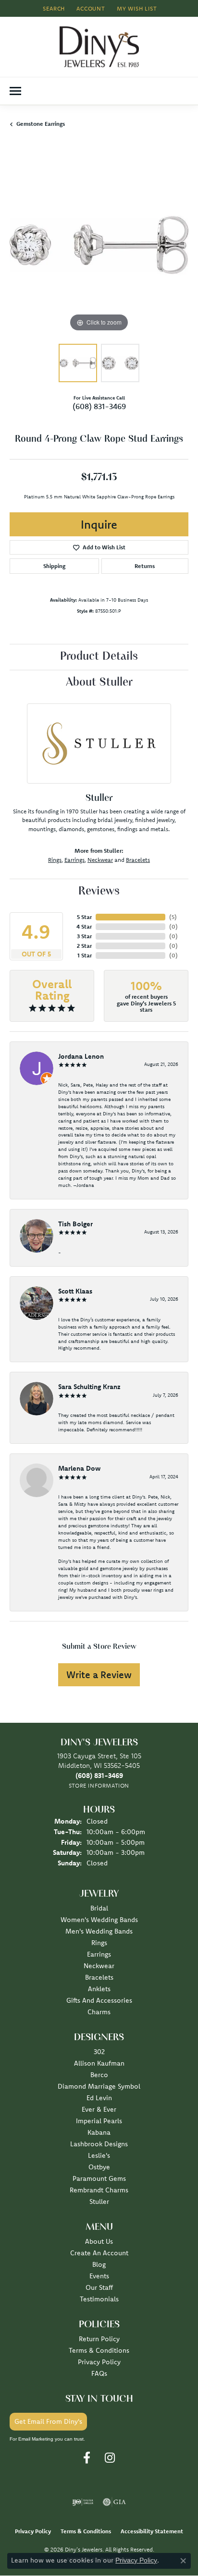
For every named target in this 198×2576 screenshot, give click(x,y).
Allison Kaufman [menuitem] (99, 2063)
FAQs (99, 2373)
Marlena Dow (79, 1468)
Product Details (99, 657)
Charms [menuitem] (99, 2012)
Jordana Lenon (81, 1056)
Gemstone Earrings (41, 124)
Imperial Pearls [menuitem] (99, 2121)
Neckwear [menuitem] (99, 1966)
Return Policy (99, 2339)
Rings (55, 860)
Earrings (74, 860)
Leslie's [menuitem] (99, 2155)
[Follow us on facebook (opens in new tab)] (87, 2458)
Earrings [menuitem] (99, 1954)
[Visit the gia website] (114, 2502)
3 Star (84, 936)
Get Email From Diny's (48, 2421)
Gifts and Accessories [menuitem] (99, 2000)
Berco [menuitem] (99, 2075)
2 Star (84, 946)
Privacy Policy (99, 2362)
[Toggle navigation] (15, 91)
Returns (145, 566)
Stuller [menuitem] (99, 2201)
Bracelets (138, 860)
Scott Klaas (75, 1291)
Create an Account (99, 2253)
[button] (53, 8)
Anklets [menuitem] (99, 1989)
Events (99, 2276)
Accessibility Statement (152, 2531)
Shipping (54, 566)
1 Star (85, 955)
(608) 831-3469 (99, 406)
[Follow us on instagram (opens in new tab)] (110, 2458)
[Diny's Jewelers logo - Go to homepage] (99, 47)
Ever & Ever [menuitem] (99, 2109)
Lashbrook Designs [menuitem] (99, 2144)
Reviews (99, 892)
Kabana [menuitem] (99, 2132)
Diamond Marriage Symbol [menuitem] (99, 2086)
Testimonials (99, 2299)
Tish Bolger (75, 1224)
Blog (99, 2264)
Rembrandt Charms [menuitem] (99, 2190)
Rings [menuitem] (99, 1943)
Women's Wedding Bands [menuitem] (99, 1920)
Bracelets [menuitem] (99, 1977)
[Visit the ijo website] (83, 2502)
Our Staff (99, 2287)
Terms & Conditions (99, 2350)
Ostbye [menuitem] (99, 2167)
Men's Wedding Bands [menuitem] (99, 1931)
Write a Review (99, 1675)
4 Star (84, 926)
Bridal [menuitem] (99, 1908)
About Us (99, 2241)
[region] (99, 245)
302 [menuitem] (99, 2052)
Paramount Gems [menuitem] (99, 2178)
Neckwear (100, 860)
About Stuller (99, 683)
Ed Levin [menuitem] (99, 2098)
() (173, 917)
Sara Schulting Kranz (89, 1387)
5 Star (84, 917)
